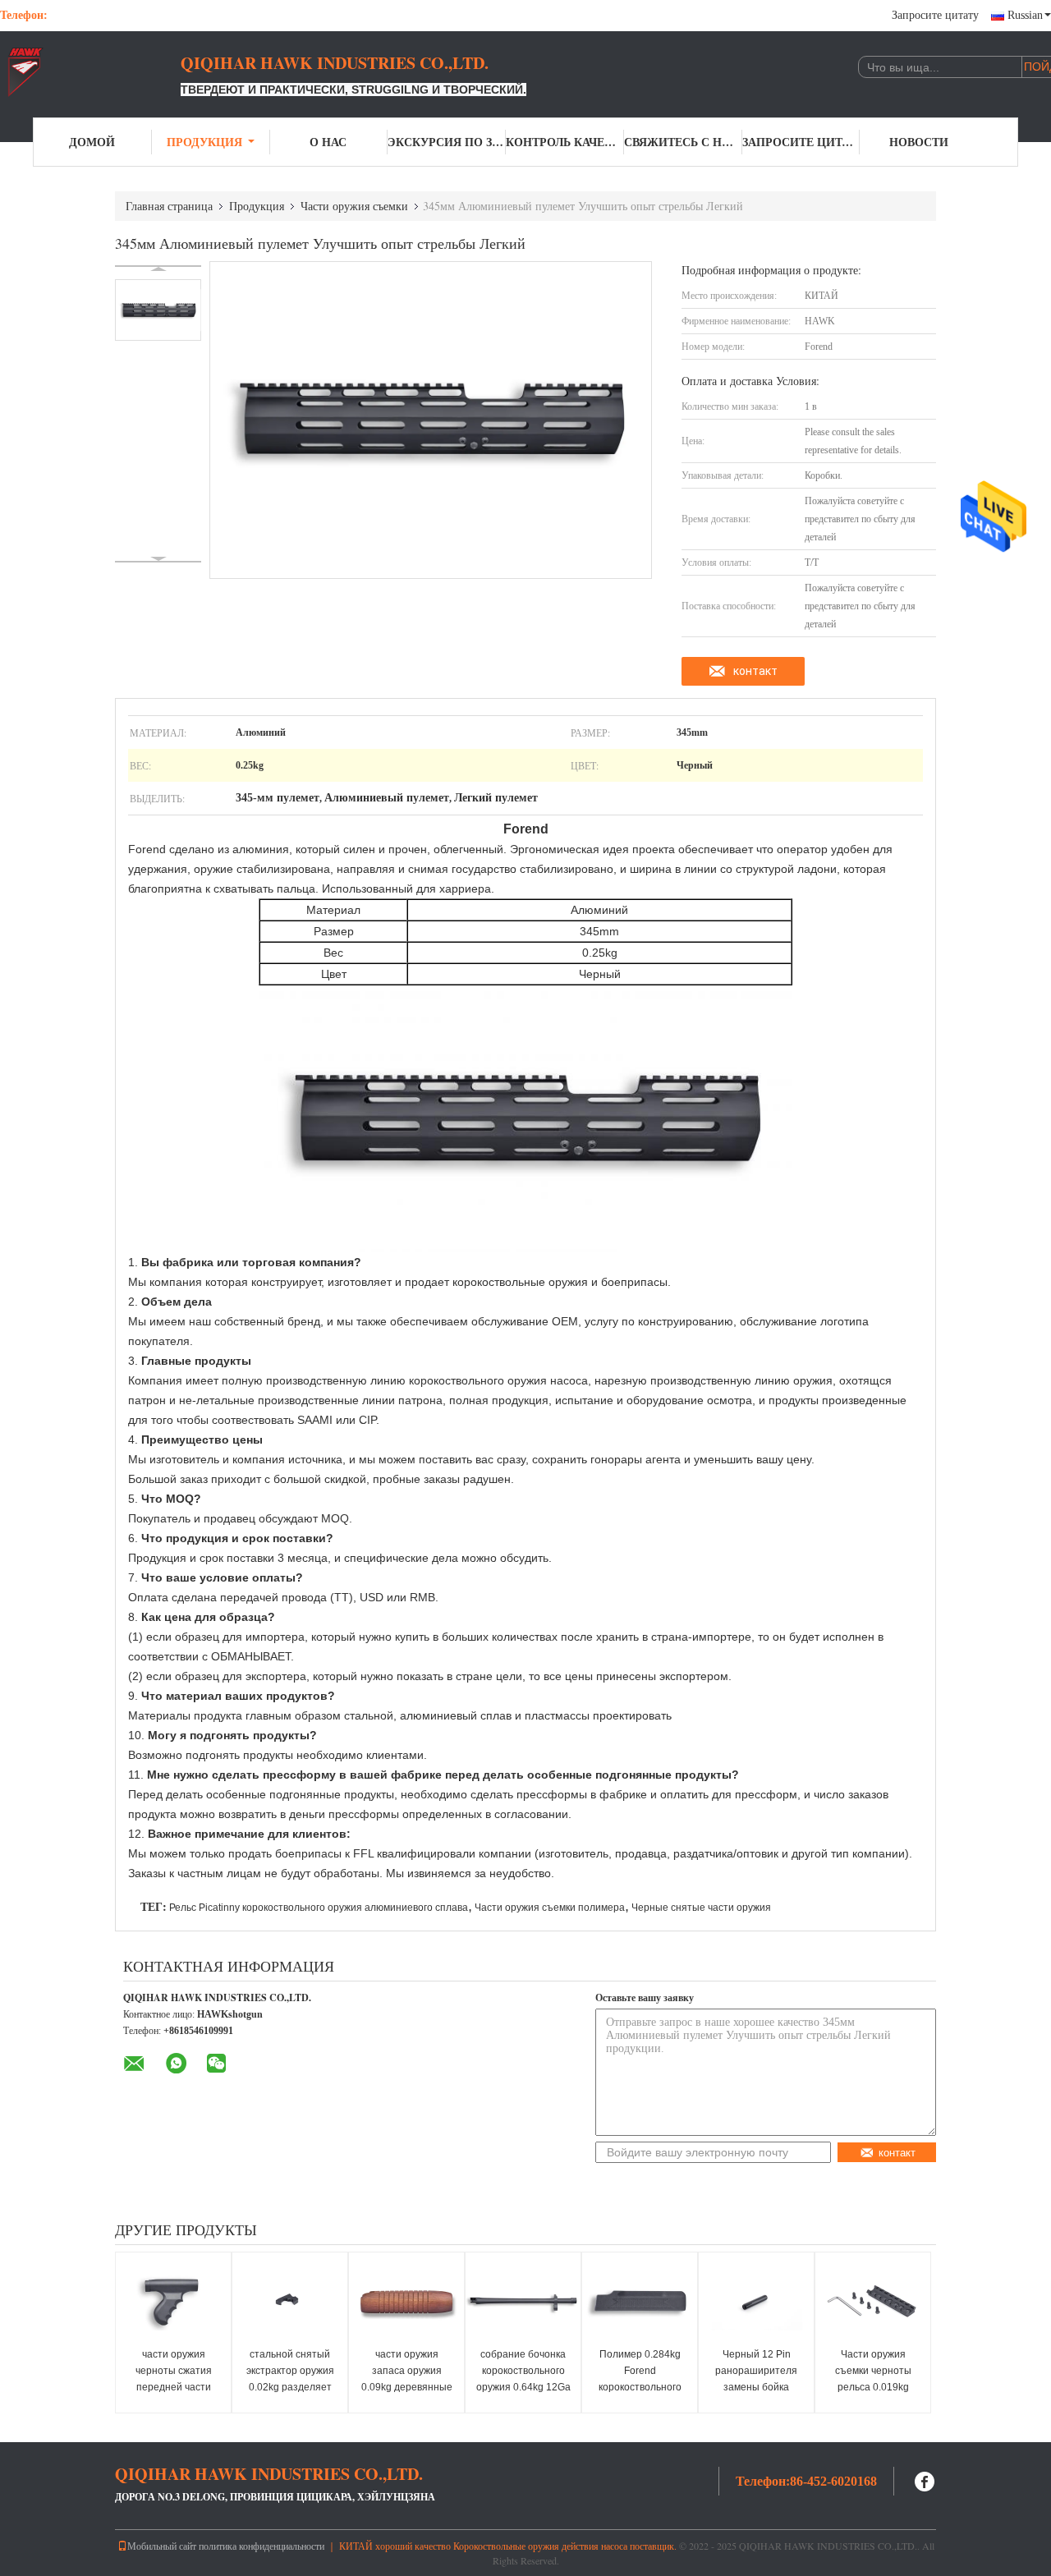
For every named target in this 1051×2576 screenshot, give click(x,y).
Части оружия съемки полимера (550, 1908)
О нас (328, 142)
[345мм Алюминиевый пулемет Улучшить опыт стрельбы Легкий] (158, 310)
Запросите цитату (935, 15)
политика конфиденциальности (262, 2546)
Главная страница (169, 206)
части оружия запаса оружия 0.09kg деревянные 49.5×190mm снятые (407, 2387)
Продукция (204, 142)
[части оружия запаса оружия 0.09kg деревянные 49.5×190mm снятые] (406, 2302)
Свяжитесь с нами (683, 142)
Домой (92, 142)
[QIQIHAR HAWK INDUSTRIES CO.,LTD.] (90, 72)
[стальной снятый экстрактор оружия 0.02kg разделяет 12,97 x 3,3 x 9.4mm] (290, 2302)
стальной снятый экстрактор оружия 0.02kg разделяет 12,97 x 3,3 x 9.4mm (290, 2379)
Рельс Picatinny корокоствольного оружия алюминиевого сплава (319, 1908)
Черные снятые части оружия (701, 1908)
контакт (755, 671)
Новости (919, 142)
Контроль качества (565, 142)
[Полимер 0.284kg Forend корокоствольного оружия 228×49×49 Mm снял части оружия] (640, 2302)
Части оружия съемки (354, 206)
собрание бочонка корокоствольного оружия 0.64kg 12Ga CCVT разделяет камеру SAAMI (523, 2387)
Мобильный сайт (162, 2546)
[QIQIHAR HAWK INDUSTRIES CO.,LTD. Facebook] (925, 2480)
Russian (1025, 15)
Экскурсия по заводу (447, 142)
